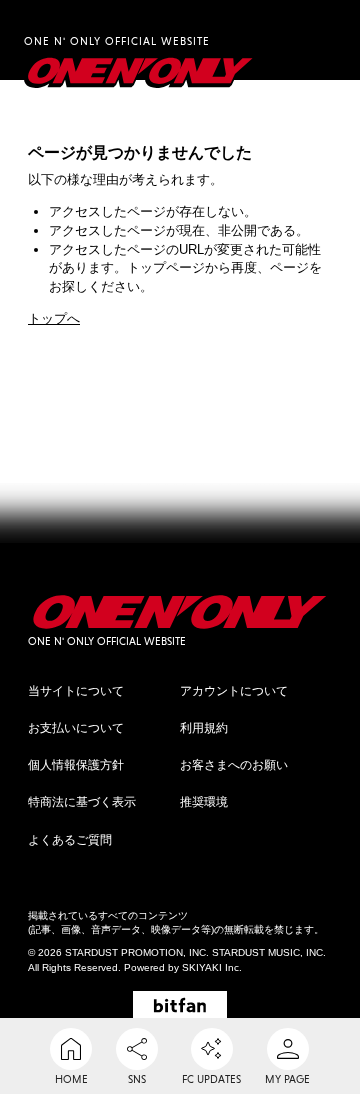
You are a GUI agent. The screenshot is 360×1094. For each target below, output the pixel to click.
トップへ (54, 318)
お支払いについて (76, 728)
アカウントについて (234, 691)
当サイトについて (76, 691)
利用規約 (204, 728)
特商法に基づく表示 (82, 802)
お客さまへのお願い (234, 765)
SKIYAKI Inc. (212, 967)
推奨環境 (204, 802)
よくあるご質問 (70, 840)
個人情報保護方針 (76, 765)
